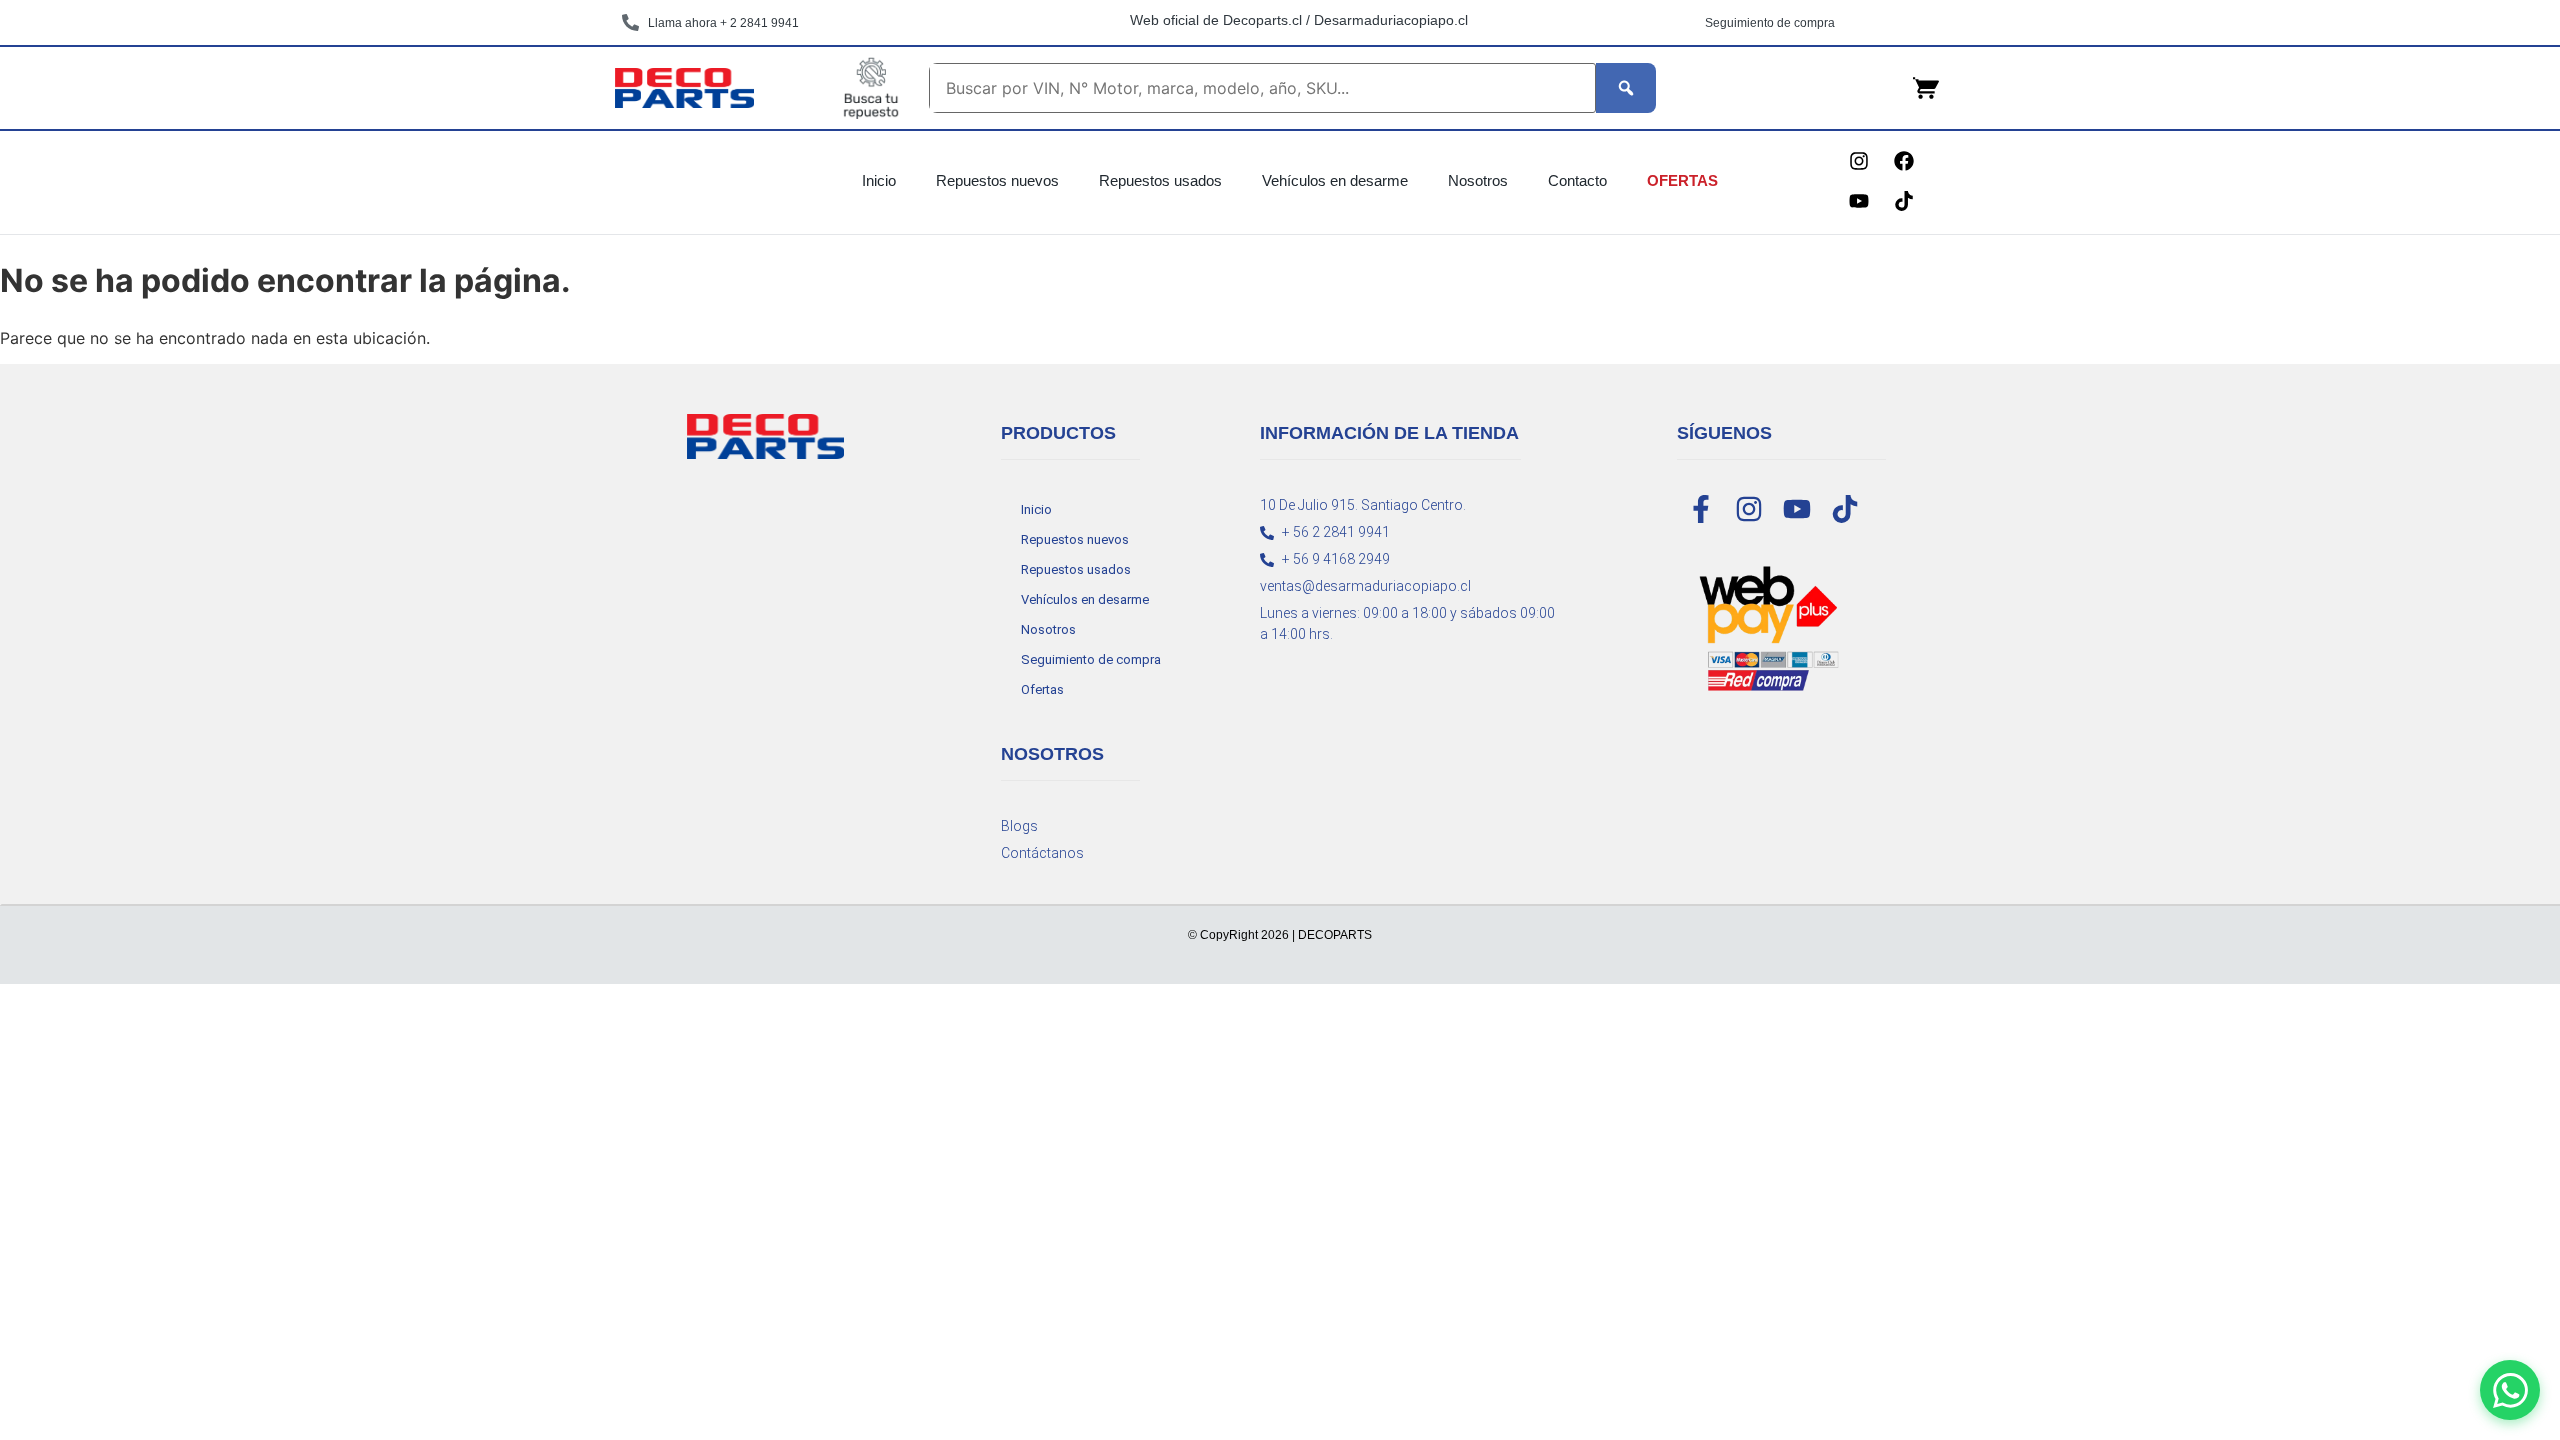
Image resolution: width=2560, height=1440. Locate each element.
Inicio (879, 180)
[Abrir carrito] (1926, 88)
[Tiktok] (1904, 201)
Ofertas (1682, 180)
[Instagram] (1859, 161)
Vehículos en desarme (1335, 180)
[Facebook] (1904, 161)
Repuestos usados (1160, 180)
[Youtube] (1859, 201)
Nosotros (1478, 180)
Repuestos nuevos (997, 180)
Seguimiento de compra (1091, 659)
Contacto (1577, 180)
